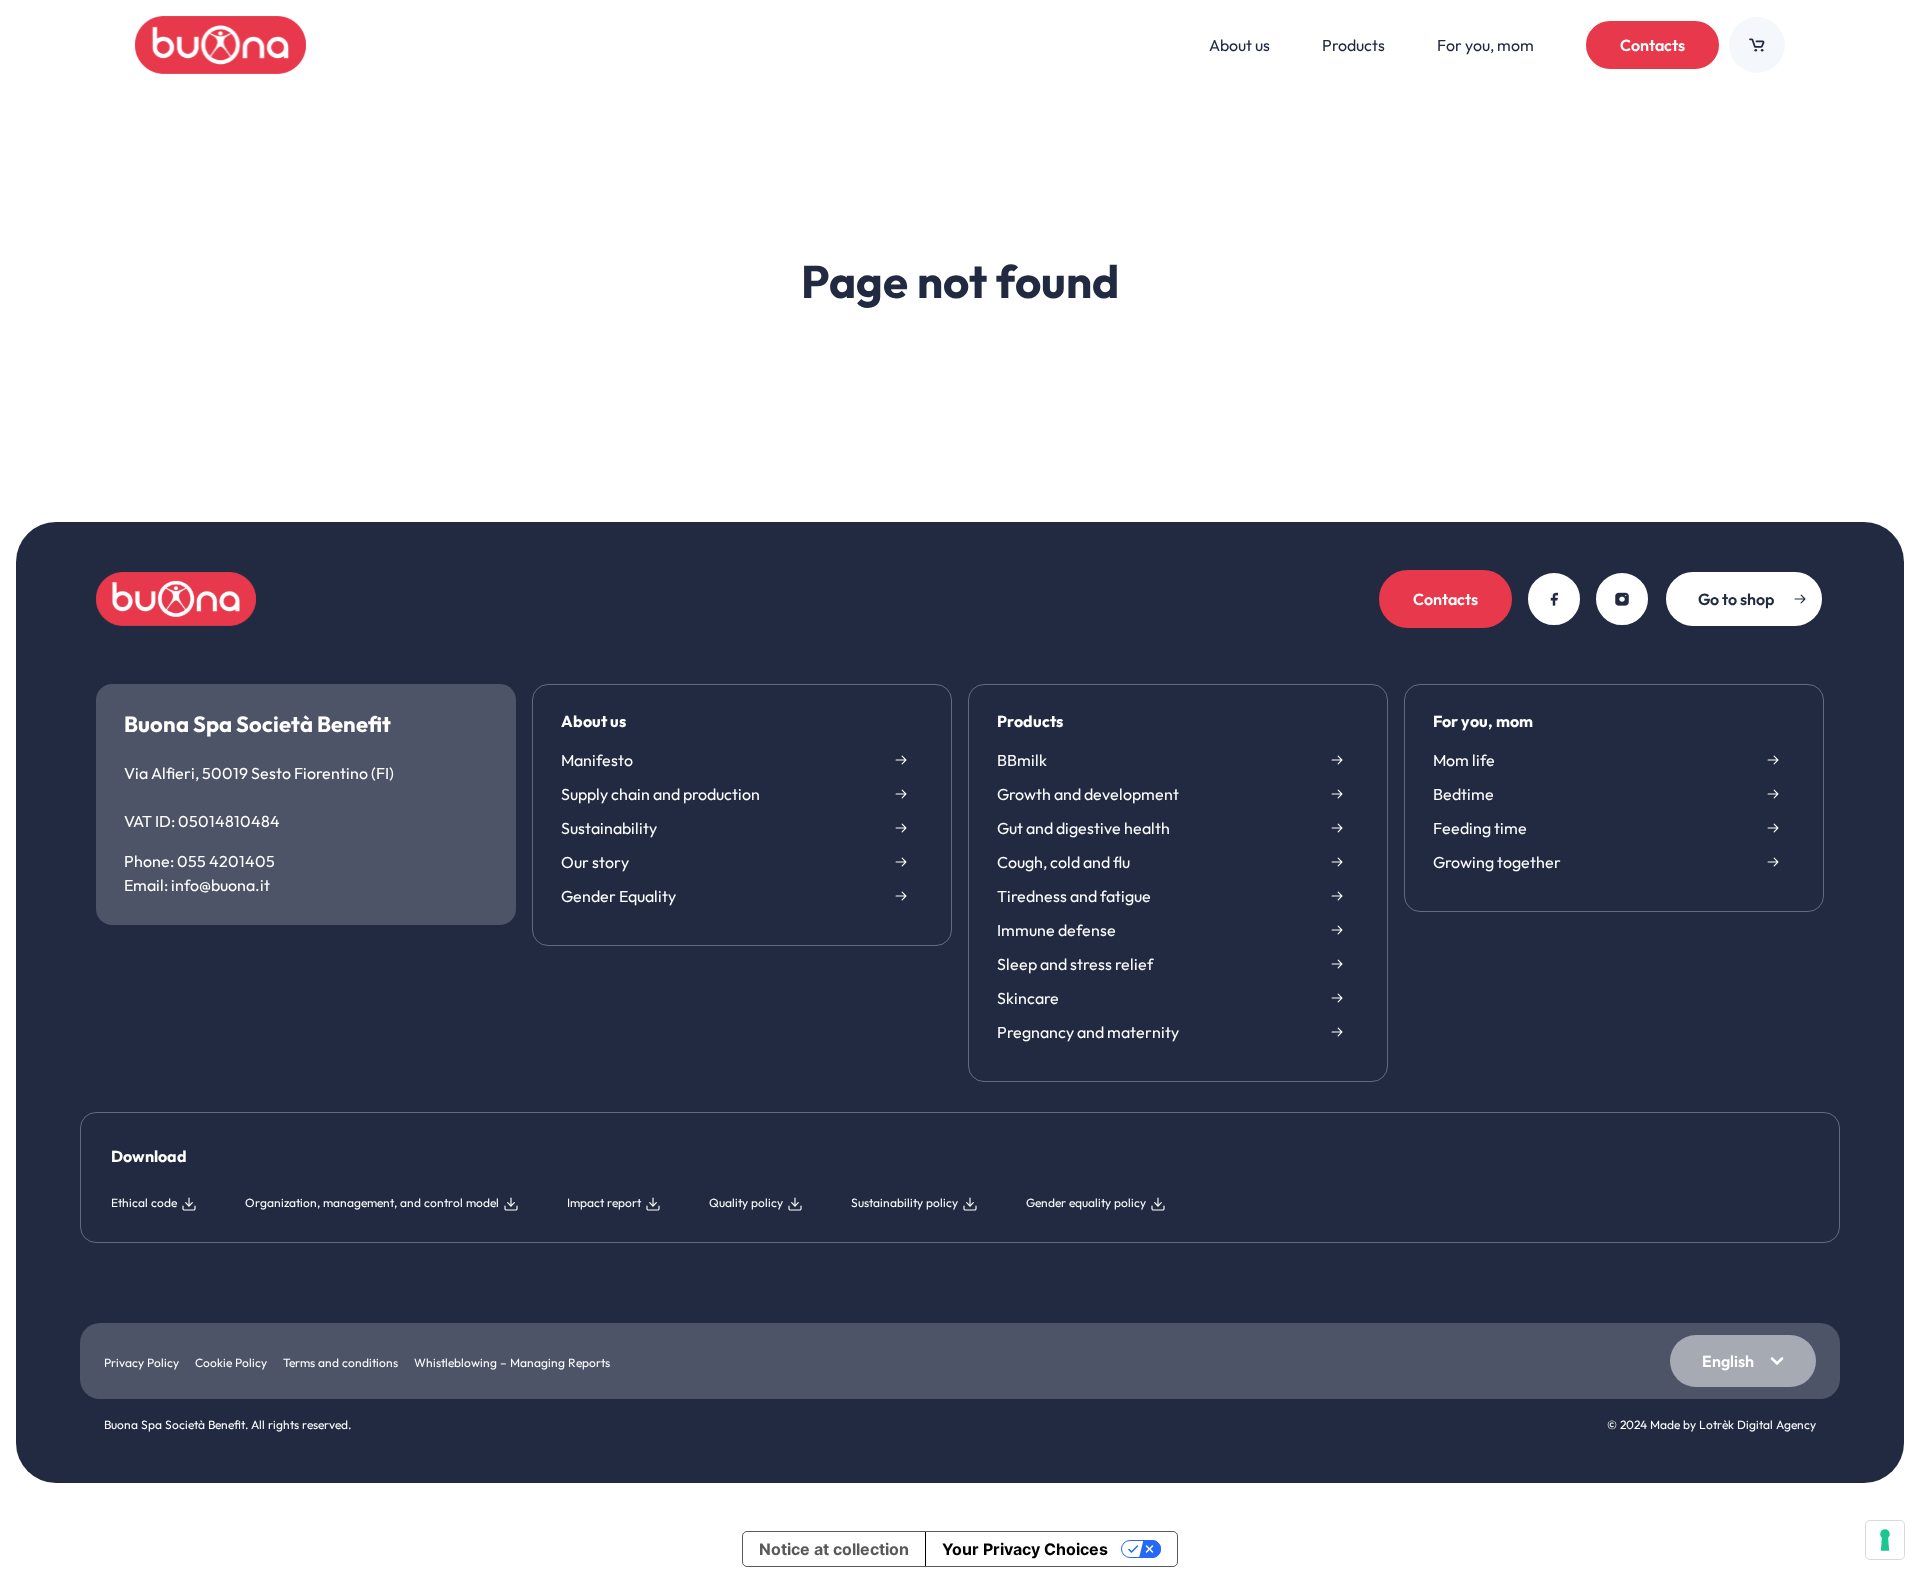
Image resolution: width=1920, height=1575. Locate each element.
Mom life (1464, 760)
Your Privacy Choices (1025, 1549)
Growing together (1497, 862)
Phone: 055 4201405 (199, 861)
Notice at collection (834, 1549)
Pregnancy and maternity (1088, 1032)
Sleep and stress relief (1075, 964)
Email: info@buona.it (197, 885)
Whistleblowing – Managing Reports (512, 1362)
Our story (595, 862)
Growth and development (1088, 794)
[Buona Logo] (220, 45)
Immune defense (1056, 930)
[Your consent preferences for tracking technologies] (1885, 1540)
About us (593, 722)
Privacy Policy (141, 1362)
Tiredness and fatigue (1074, 896)
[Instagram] (1622, 599)
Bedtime (1463, 794)
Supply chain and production (660, 794)
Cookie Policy (231, 1362)
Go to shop (1736, 599)
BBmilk (1022, 760)
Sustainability (609, 828)
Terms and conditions (340, 1362)
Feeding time (1480, 828)
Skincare (1028, 998)
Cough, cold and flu (1063, 862)
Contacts (1652, 45)
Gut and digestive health (1083, 828)
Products (1030, 722)
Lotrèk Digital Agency (1757, 1424)
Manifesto (597, 760)
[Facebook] (1554, 599)
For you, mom (1483, 722)
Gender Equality (618, 896)
